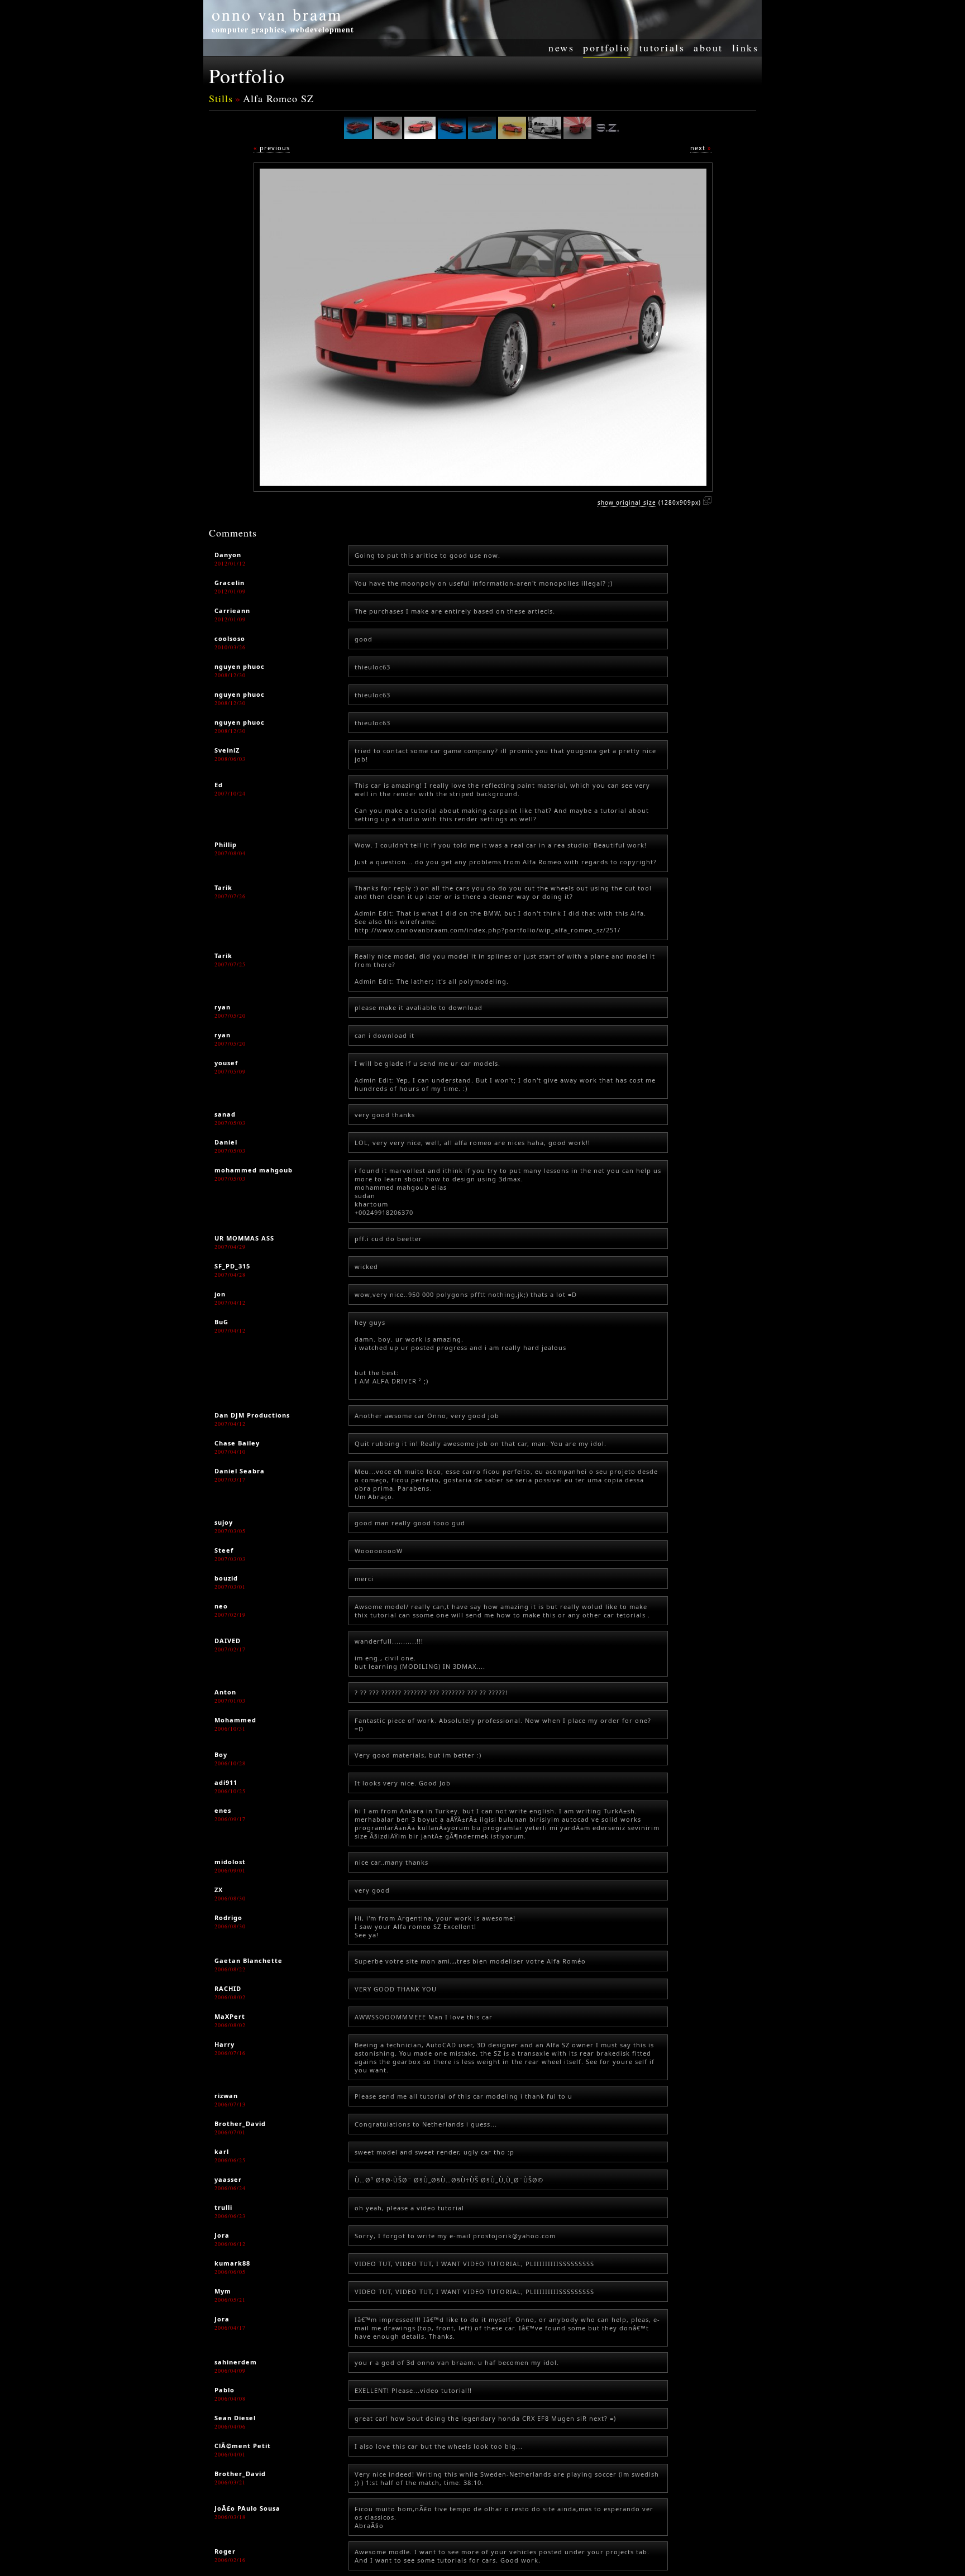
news (561, 47)
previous (272, 148)
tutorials (662, 47)
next (701, 148)
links (746, 47)
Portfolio (247, 75)
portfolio (607, 47)
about (708, 47)
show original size (627, 502)
